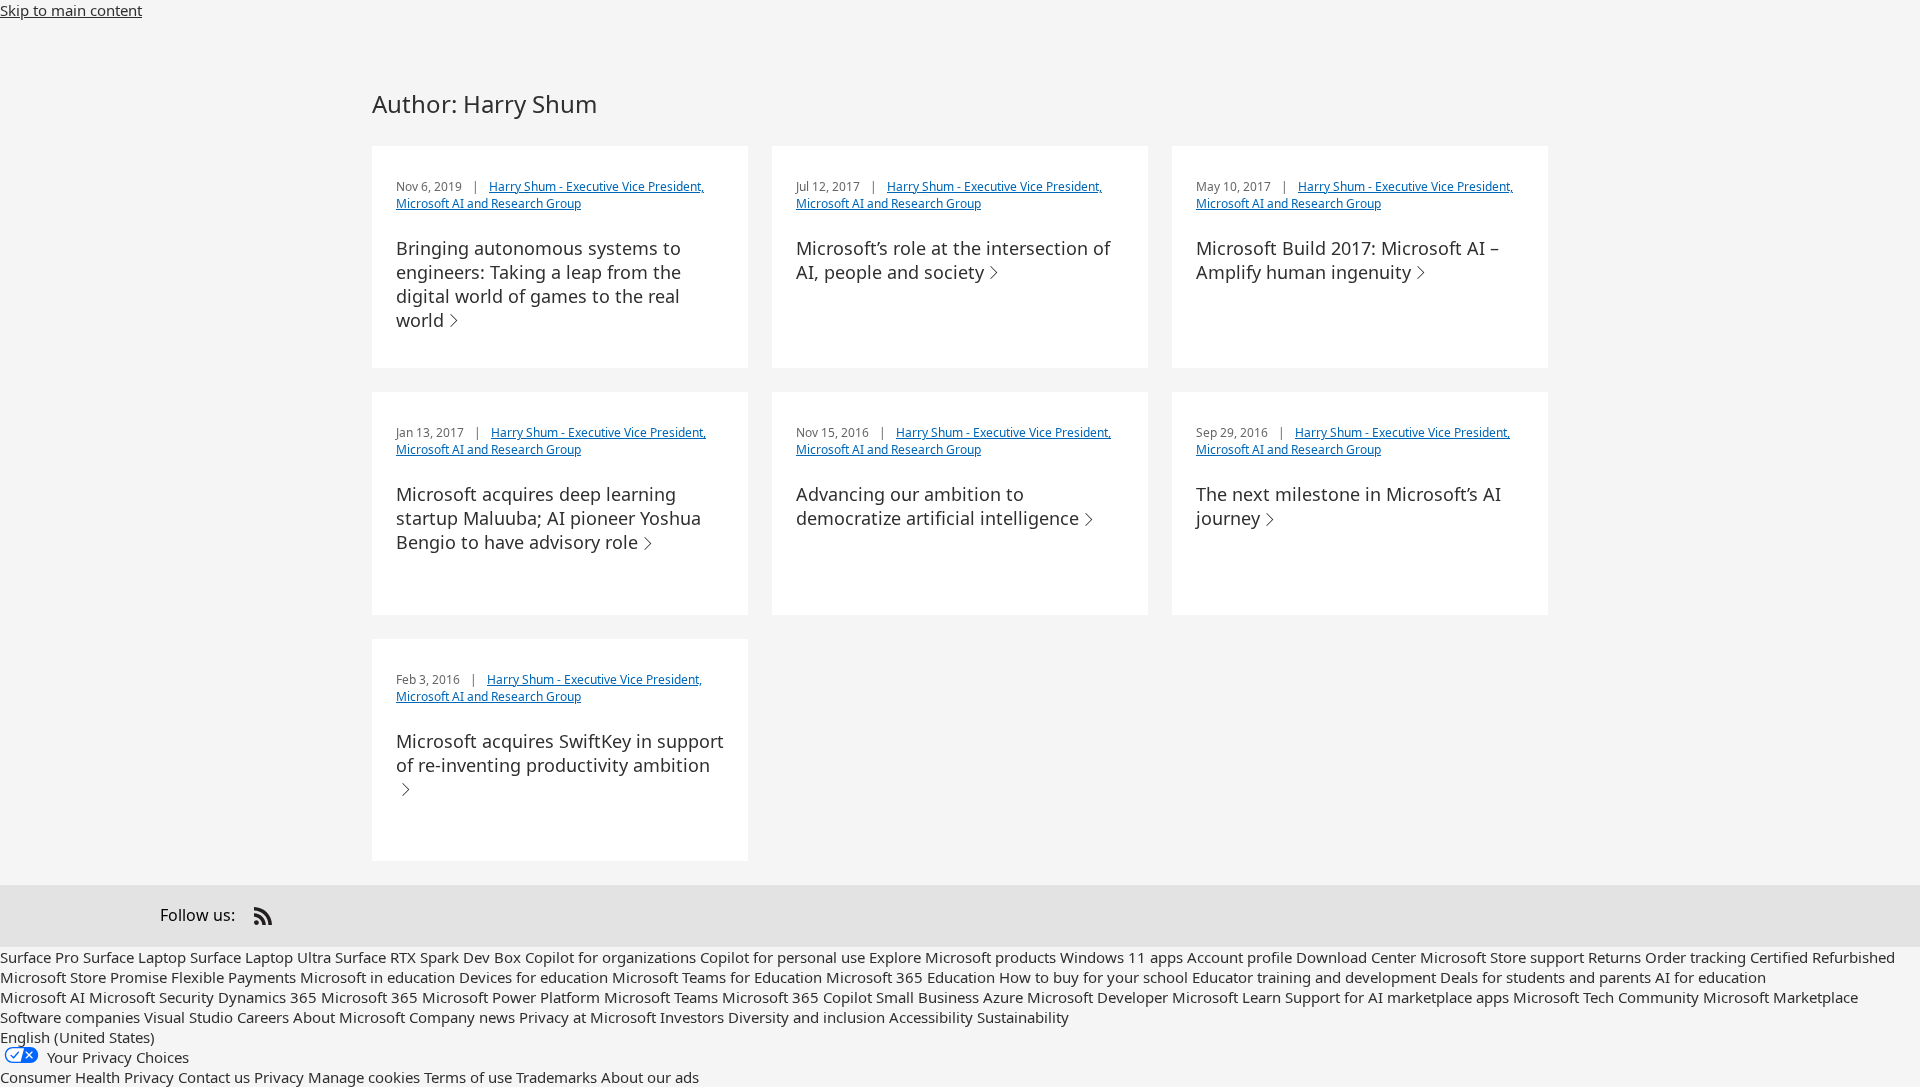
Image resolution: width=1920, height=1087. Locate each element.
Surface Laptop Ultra (260, 957)
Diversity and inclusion (806, 1017)
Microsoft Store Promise (83, 977)
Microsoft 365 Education (910, 977)
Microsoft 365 (369, 997)
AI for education (1710, 977)
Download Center (1356, 957)
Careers (263, 1017)
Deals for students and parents (1545, 977)
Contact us (214, 1077)
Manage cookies (364, 1077)
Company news (462, 1017)
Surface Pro (39, 957)
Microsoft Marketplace (1780, 997)
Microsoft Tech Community (1606, 997)
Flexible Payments (233, 977)
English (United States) (77, 1037)
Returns (1614, 957)
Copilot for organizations (610, 957)
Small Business (927, 997)
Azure (1003, 997)
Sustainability (1023, 1017)
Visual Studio (188, 1017)
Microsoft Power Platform (511, 997)
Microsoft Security (151, 997)
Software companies (70, 1017)
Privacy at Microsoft (587, 1017)
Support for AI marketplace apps (1397, 997)
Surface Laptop (134, 957)
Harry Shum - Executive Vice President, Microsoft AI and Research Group (550, 195)
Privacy (279, 1077)
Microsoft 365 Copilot (797, 997)
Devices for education (533, 977)
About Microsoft (349, 1017)
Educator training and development (1314, 977)
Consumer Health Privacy (87, 1077)
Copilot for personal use (782, 957)
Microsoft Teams (661, 997)
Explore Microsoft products (962, 957)
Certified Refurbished (1822, 957)
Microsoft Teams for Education (717, 977)
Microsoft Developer (1097, 997)
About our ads (650, 1077)
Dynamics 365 (267, 997)
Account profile (1239, 957)
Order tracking (1695, 957)
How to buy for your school (1093, 977)
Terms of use (468, 1077)
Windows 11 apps (1121, 957)
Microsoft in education (377, 977)
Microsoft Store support (1502, 957)
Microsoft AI (42, 997)
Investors (692, 1017)
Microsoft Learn (1226, 997)
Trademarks (556, 1077)
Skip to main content (71, 10)
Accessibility (931, 1017)
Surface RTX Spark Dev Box (428, 957)
